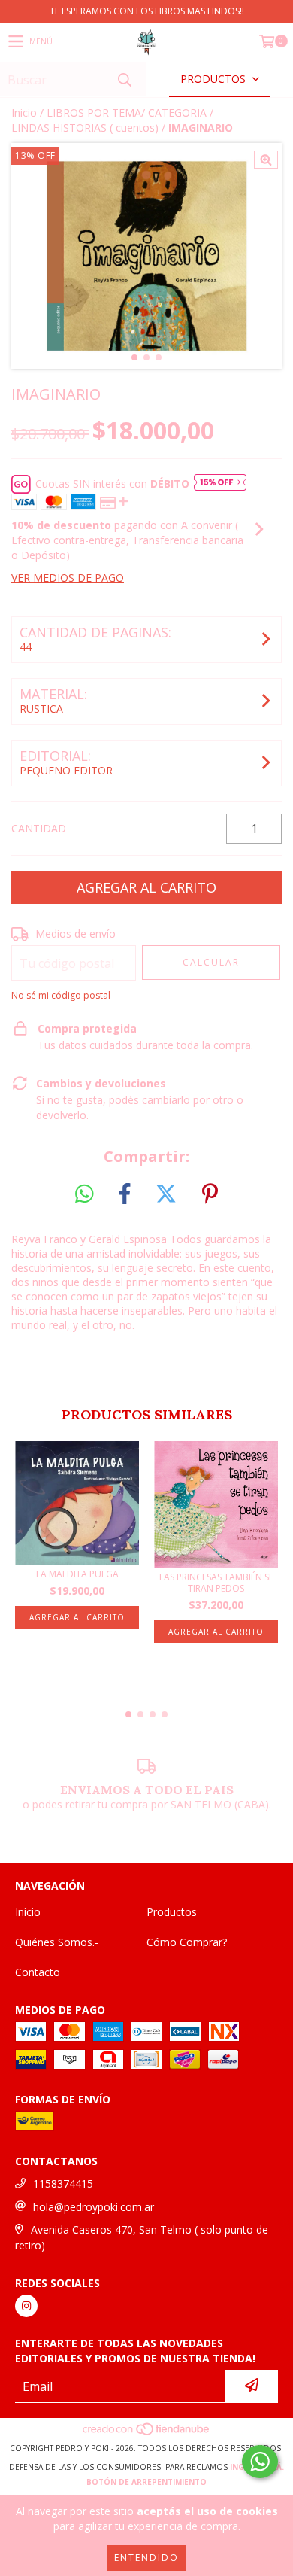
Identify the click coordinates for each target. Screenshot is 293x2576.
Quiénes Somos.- (57, 1942)
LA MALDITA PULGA (77, 1574)
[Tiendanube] (147, 2433)
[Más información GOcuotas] (220, 484)
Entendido (146, 2558)
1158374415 (63, 2184)
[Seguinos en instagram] (26, 2306)
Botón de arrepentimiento (146, 2482)
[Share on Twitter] (166, 1194)
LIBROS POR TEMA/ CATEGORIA (127, 113)
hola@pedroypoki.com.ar (94, 2207)
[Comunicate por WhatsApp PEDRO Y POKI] (260, 2462)
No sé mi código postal (61, 995)
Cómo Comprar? (187, 1942)
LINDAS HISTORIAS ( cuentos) (85, 128)
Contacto (38, 1972)
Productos (172, 1912)
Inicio (24, 113)
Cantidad (39, 828)
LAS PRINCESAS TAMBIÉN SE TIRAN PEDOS (216, 1583)
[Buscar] (124, 79)
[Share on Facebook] (125, 1194)
